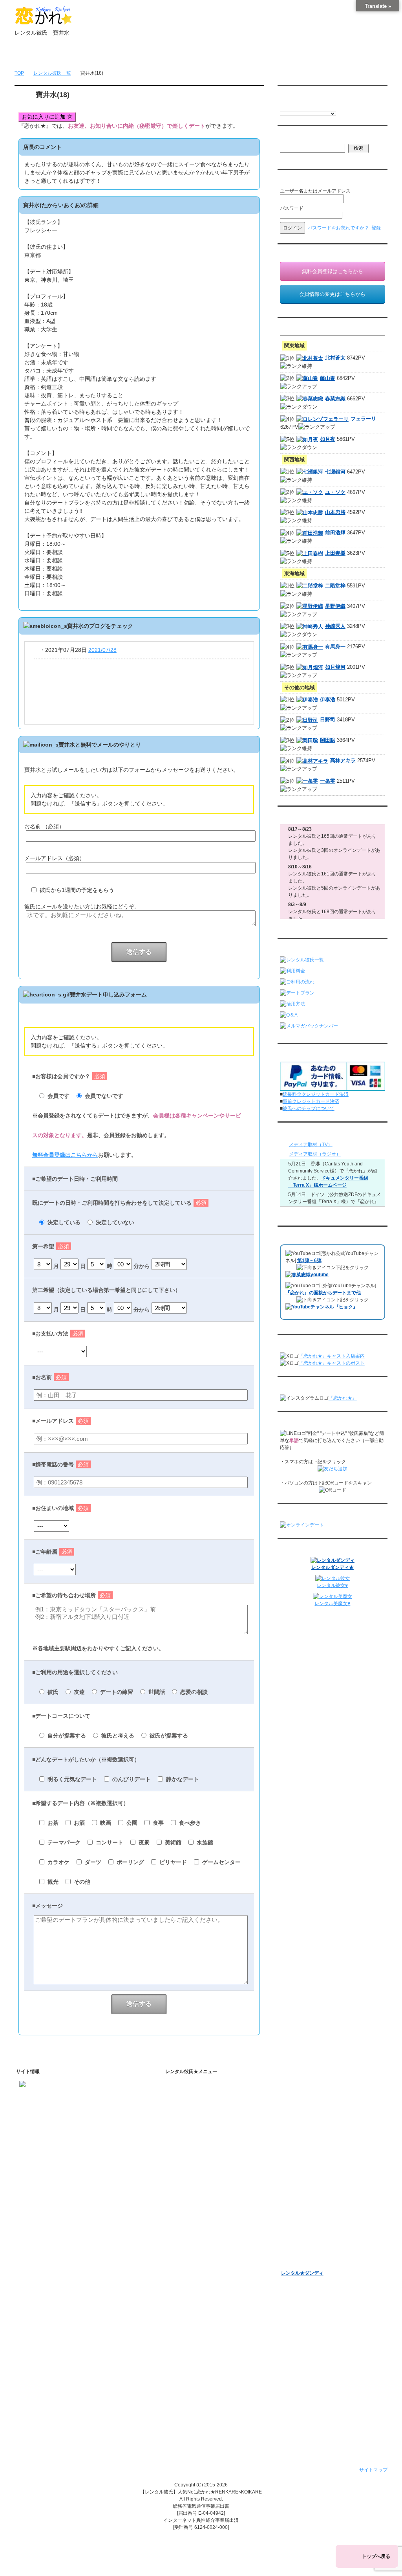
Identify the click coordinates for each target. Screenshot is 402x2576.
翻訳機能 (192, 2218)
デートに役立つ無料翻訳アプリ (216, 2249)
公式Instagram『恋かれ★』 (212, 2269)
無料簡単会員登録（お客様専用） (316, 2087)
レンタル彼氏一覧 (197, 55)
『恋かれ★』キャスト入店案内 (332, 1356)
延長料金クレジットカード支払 (209, 2416)
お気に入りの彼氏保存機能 (211, 2238)
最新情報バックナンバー (307, 2161)
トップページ (41, 55)
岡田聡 (328, 740)
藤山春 (328, 378)
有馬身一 (335, 647)
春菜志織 (335, 399)
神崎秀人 (335, 626)
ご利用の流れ (190, 2165)
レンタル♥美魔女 (299, 2263)
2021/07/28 (102, 650)
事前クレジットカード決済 (311, 1101)
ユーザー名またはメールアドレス (315, 191)
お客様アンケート (300, 2212)
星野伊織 (335, 606)
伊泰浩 (328, 700)
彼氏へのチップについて (309, 1108)
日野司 (328, 720)
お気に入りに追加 (44, 117)
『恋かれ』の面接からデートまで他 (323, 1293)
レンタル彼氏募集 (249, 55)
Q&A (181, 2195)
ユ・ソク (335, 492)
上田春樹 (335, 553)
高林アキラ (343, 761)
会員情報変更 (302, 2110)
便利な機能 (188, 2205)
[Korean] (331, 106)
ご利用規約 (188, 2324)
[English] (283, 106)
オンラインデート (300, 2191)
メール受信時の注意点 (199, 2355)
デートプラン (190, 2175)
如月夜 (328, 439)
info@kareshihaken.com (45, 2110)
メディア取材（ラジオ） (315, 1154)
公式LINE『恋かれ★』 (207, 2290)
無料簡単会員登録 (93, 55)
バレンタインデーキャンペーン (314, 2222)
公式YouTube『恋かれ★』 (211, 2259)
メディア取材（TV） (311, 1145)
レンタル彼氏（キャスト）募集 (209, 2365)
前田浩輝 (335, 533)
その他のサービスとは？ (208, 2130)
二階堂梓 (335, 586)
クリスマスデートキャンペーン (314, 2242)
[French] (291, 106)
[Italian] (299, 106)
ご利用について (145, 55)
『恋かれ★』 (343, 1398)
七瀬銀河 (335, 472)
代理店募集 (188, 2375)
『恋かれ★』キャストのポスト (332, 1363)
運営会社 (185, 2396)
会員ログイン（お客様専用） (318, 2099)
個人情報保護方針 (195, 2334)
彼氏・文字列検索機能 (206, 2228)
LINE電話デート (298, 2202)
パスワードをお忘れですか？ (338, 228)
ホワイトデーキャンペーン (309, 2232)
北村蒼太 (335, 358)
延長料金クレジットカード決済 (316, 1094)
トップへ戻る (376, 2556)
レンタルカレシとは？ (206, 2110)
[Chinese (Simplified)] (315, 106)
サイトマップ (373, 2470)
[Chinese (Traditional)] (323, 106)
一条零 (328, 781)
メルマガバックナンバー (307, 2124)
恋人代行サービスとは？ (208, 2120)
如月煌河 (335, 667)
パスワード (292, 208)
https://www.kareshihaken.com (51, 2096)
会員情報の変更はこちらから (332, 294)
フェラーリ (363, 419)
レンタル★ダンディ (302, 2273)
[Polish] (307, 106)
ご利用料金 (188, 2185)
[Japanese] (338, 106)
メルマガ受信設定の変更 (314, 2136)
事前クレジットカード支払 (204, 2406)
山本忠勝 (335, 512)
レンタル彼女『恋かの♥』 (308, 2253)
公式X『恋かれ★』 (203, 2279)
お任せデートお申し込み (307, 2181)
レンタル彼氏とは (195, 2097)
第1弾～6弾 (309, 1260)
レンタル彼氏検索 (195, 2154)
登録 (376, 228)
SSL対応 (185, 2345)
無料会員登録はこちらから (65, 1155)
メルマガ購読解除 (307, 2147)
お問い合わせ (300, 55)
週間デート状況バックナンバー (314, 2171)
